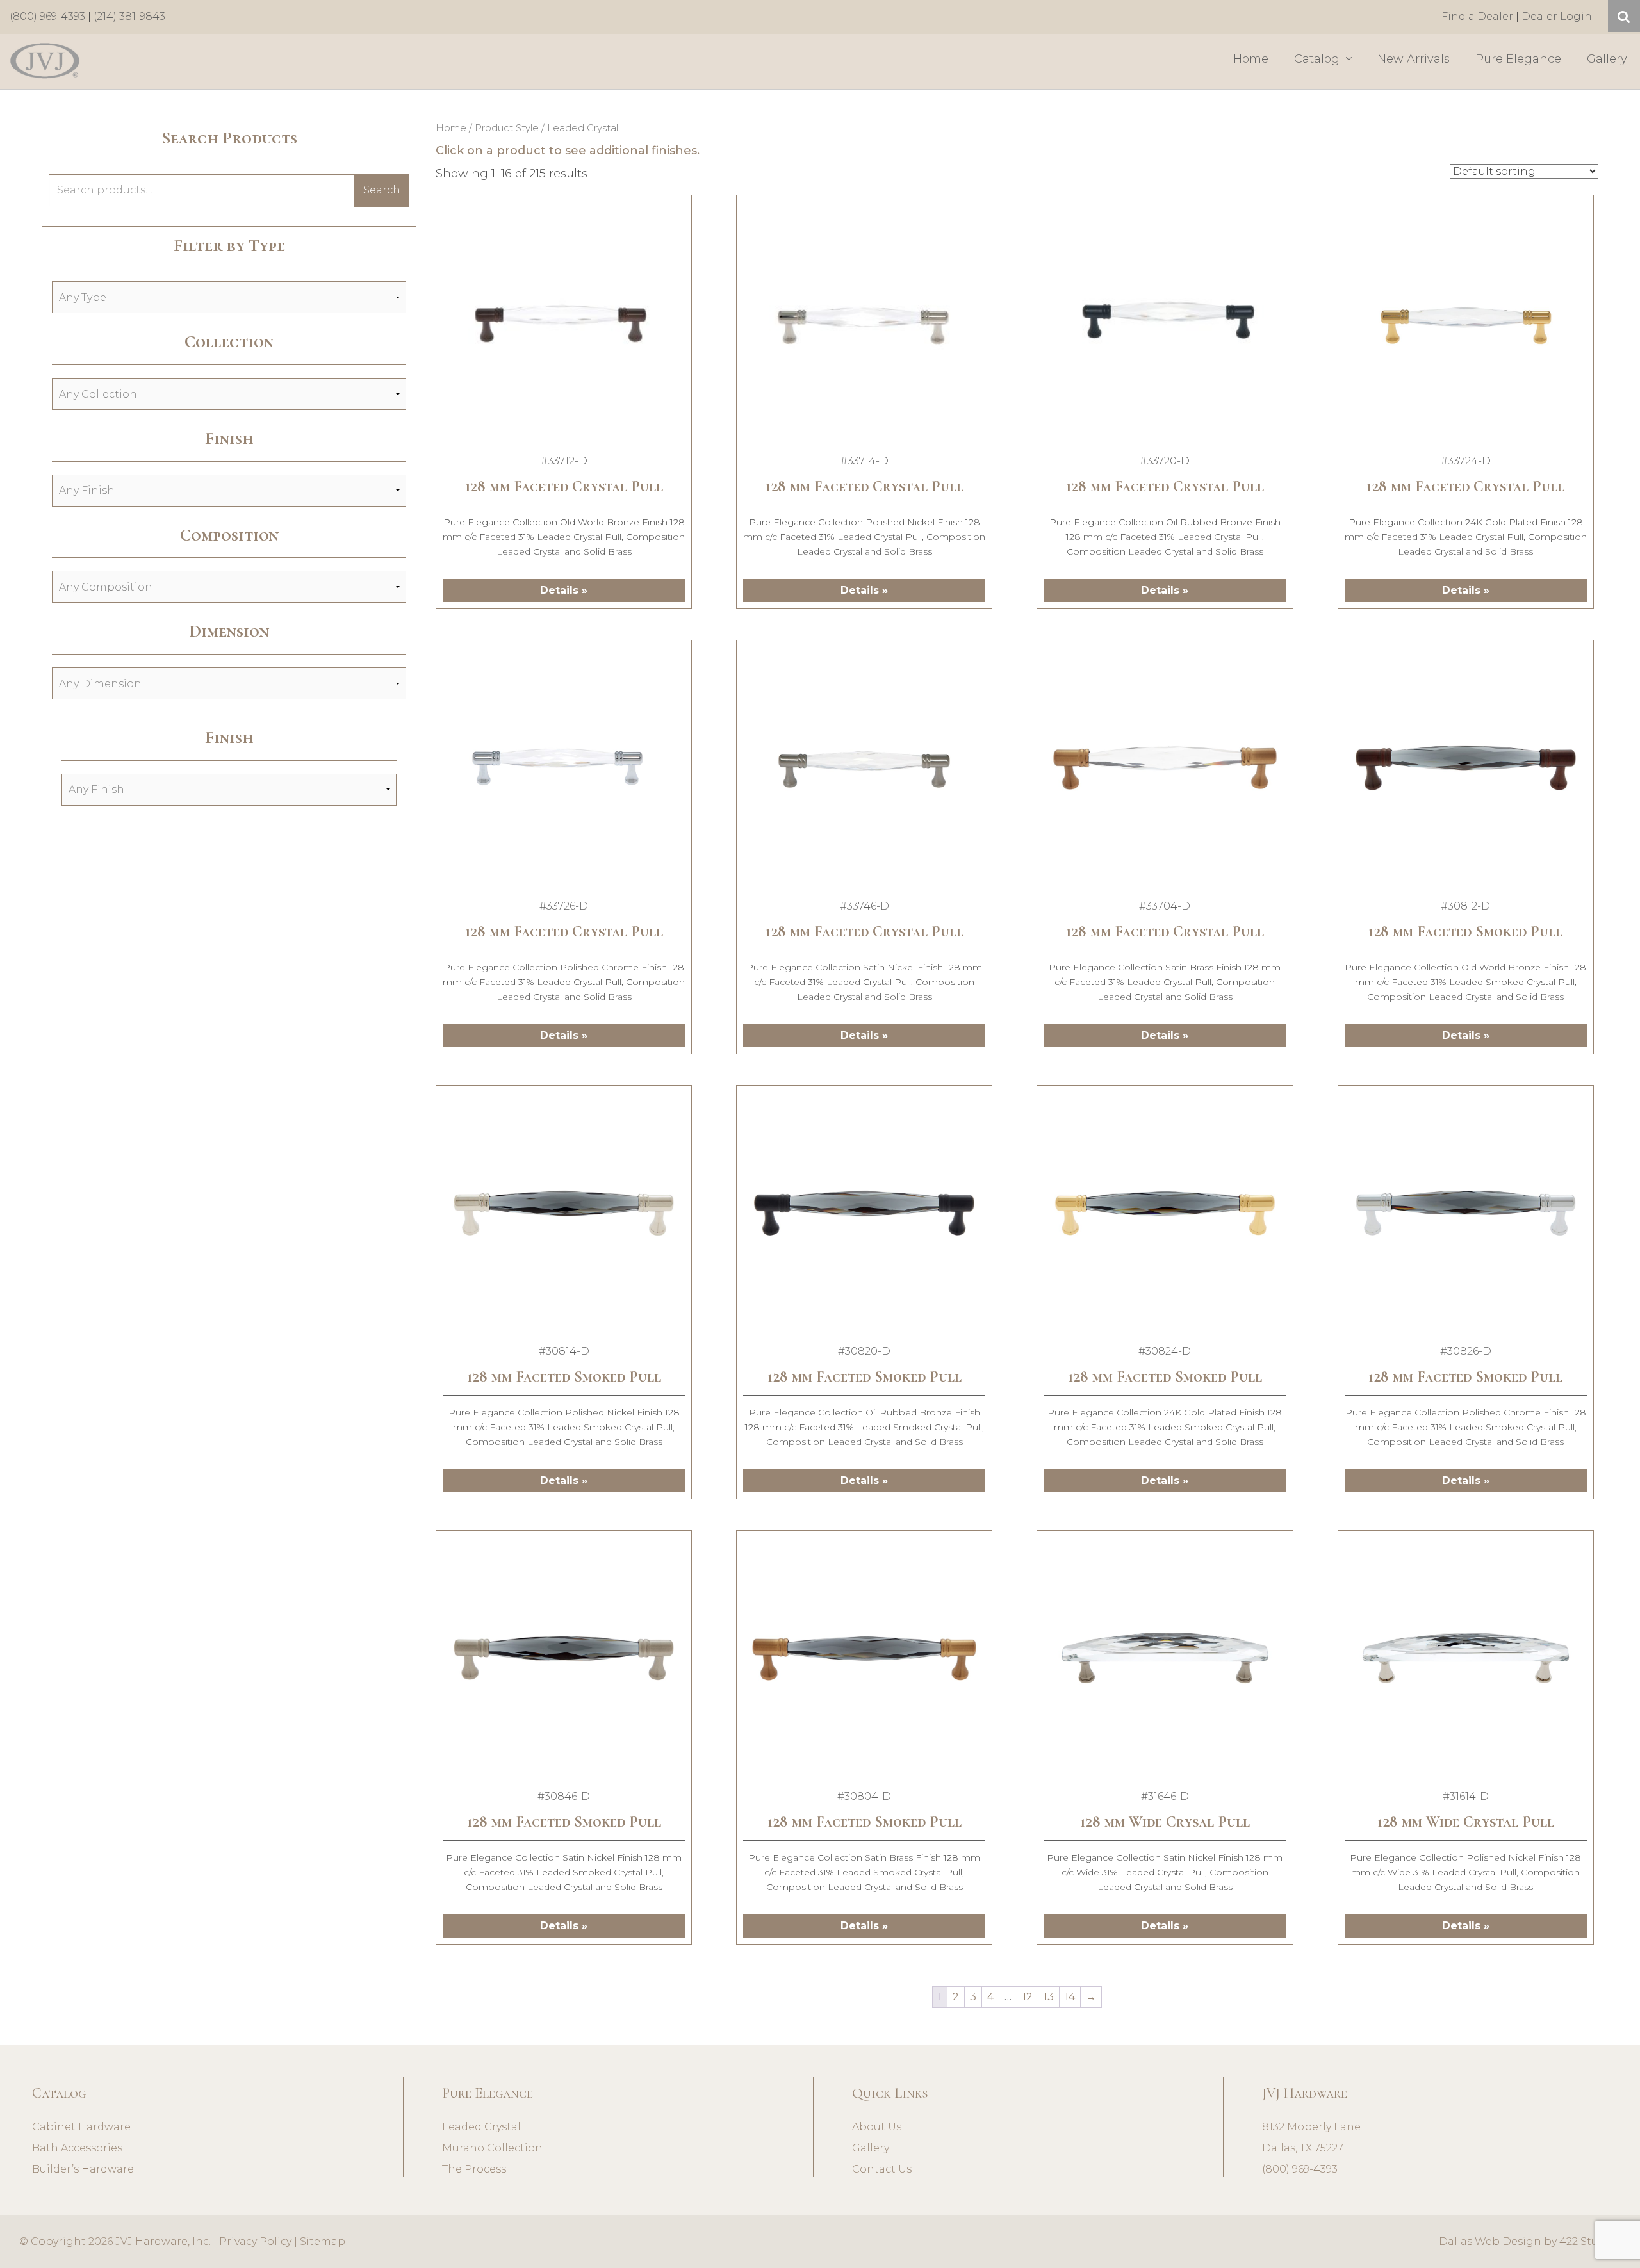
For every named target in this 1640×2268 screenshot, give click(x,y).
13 (1049, 1997)
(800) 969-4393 (47, 16)
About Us (877, 2127)
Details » (564, 590)
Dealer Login (1557, 16)
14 (1070, 1997)
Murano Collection (492, 2148)
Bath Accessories (77, 2148)
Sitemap (323, 2241)
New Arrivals (1414, 59)
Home (1251, 59)
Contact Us (882, 2169)
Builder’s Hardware (83, 2169)
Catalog (1318, 59)
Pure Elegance (1518, 59)
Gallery (1607, 59)
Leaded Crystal (481, 2127)
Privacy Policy (255, 2241)
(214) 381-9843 (129, 16)
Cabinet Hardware (81, 2127)
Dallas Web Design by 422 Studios (1530, 2241)
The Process (474, 2169)
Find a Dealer (1477, 16)
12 (1028, 1997)
